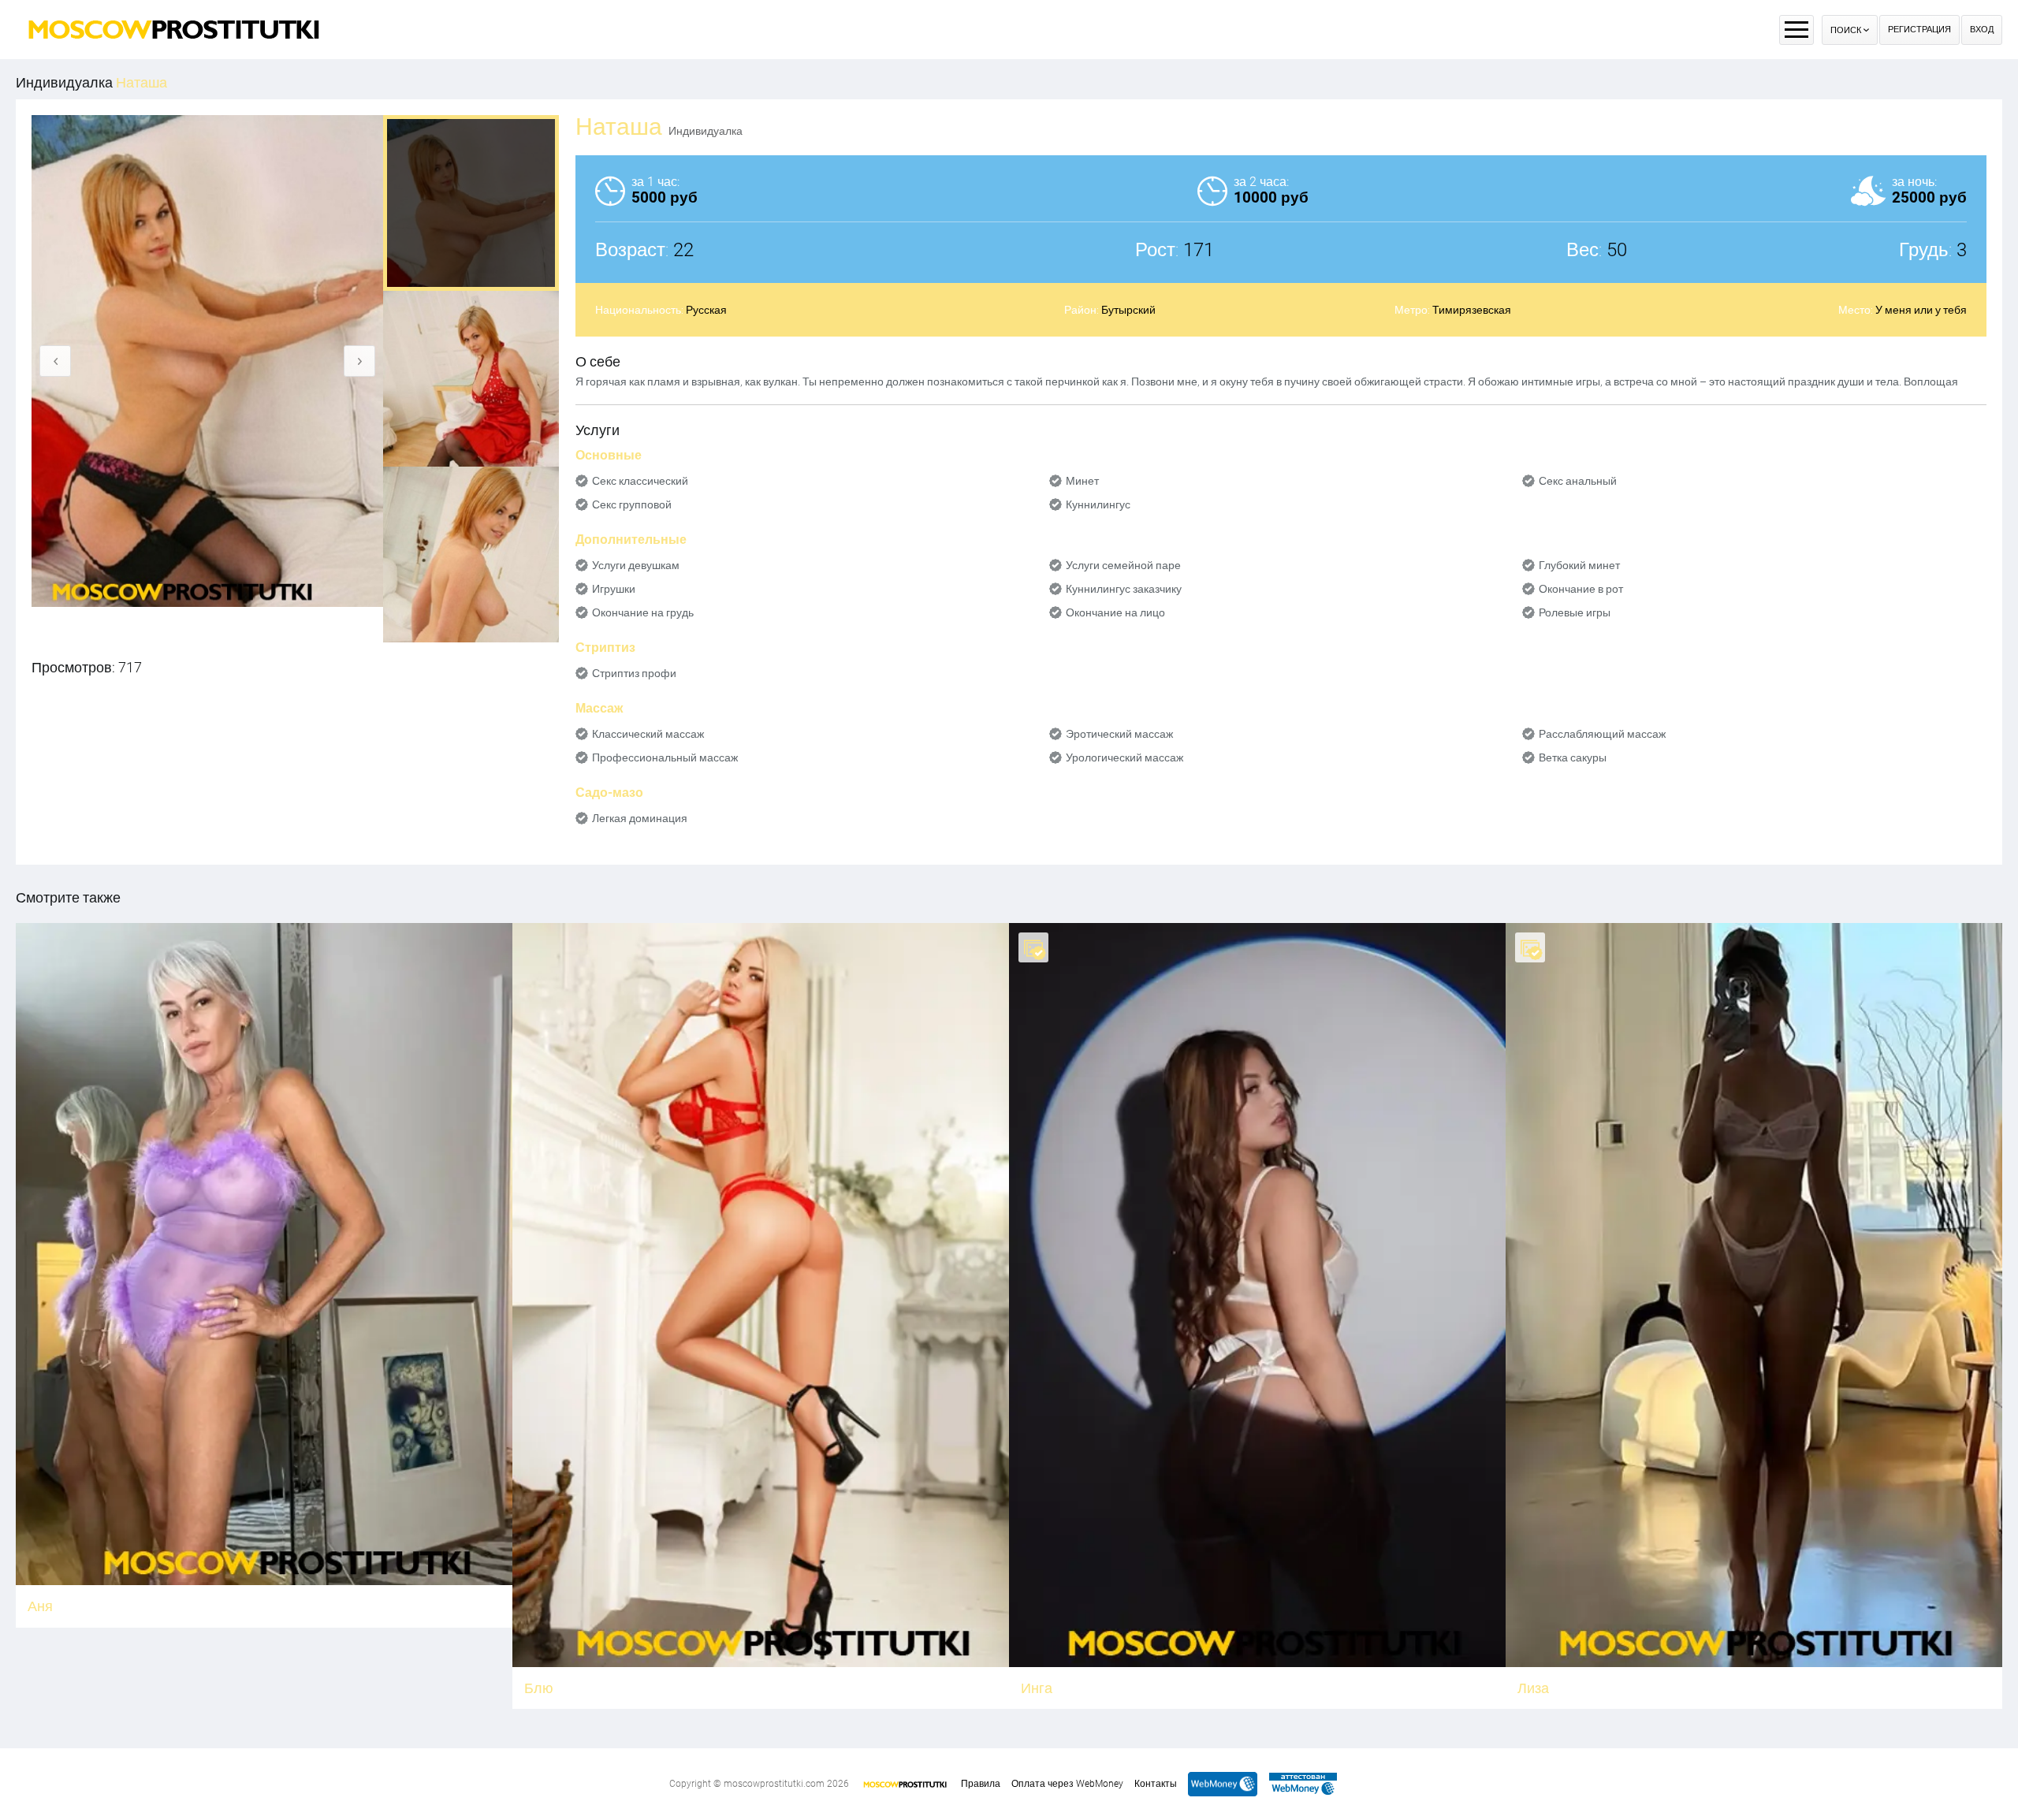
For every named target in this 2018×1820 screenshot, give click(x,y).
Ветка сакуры (1573, 757)
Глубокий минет (1579, 565)
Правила (981, 1784)
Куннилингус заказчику (1124, 589)
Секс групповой (632, 504)
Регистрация (1919, 30)
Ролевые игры (1575, 612)
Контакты (1156, 1784)
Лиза (1533, 1688)
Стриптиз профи (634, 673)
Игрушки (614, 589)
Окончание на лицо (1115, 612)
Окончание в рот (1581, 589)
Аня (40, 1606)
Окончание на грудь (643, 612)
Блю (539, 1688)
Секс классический (640, 481)
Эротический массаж (1119, 734)
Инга (1037, 1688)
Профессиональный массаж (665, 757)
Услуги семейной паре (1123, 565)
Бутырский (1128, 310)
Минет (1082, 481)
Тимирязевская (1472, 310)
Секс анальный (1578, 481)
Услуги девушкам (636, 565)
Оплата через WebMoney (1067, 1784)
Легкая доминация (640, 818)
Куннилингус (1098, 504)
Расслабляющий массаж (1602, 734)
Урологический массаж (1124, 757)
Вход (1982, 30)
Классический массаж (648, 734)
